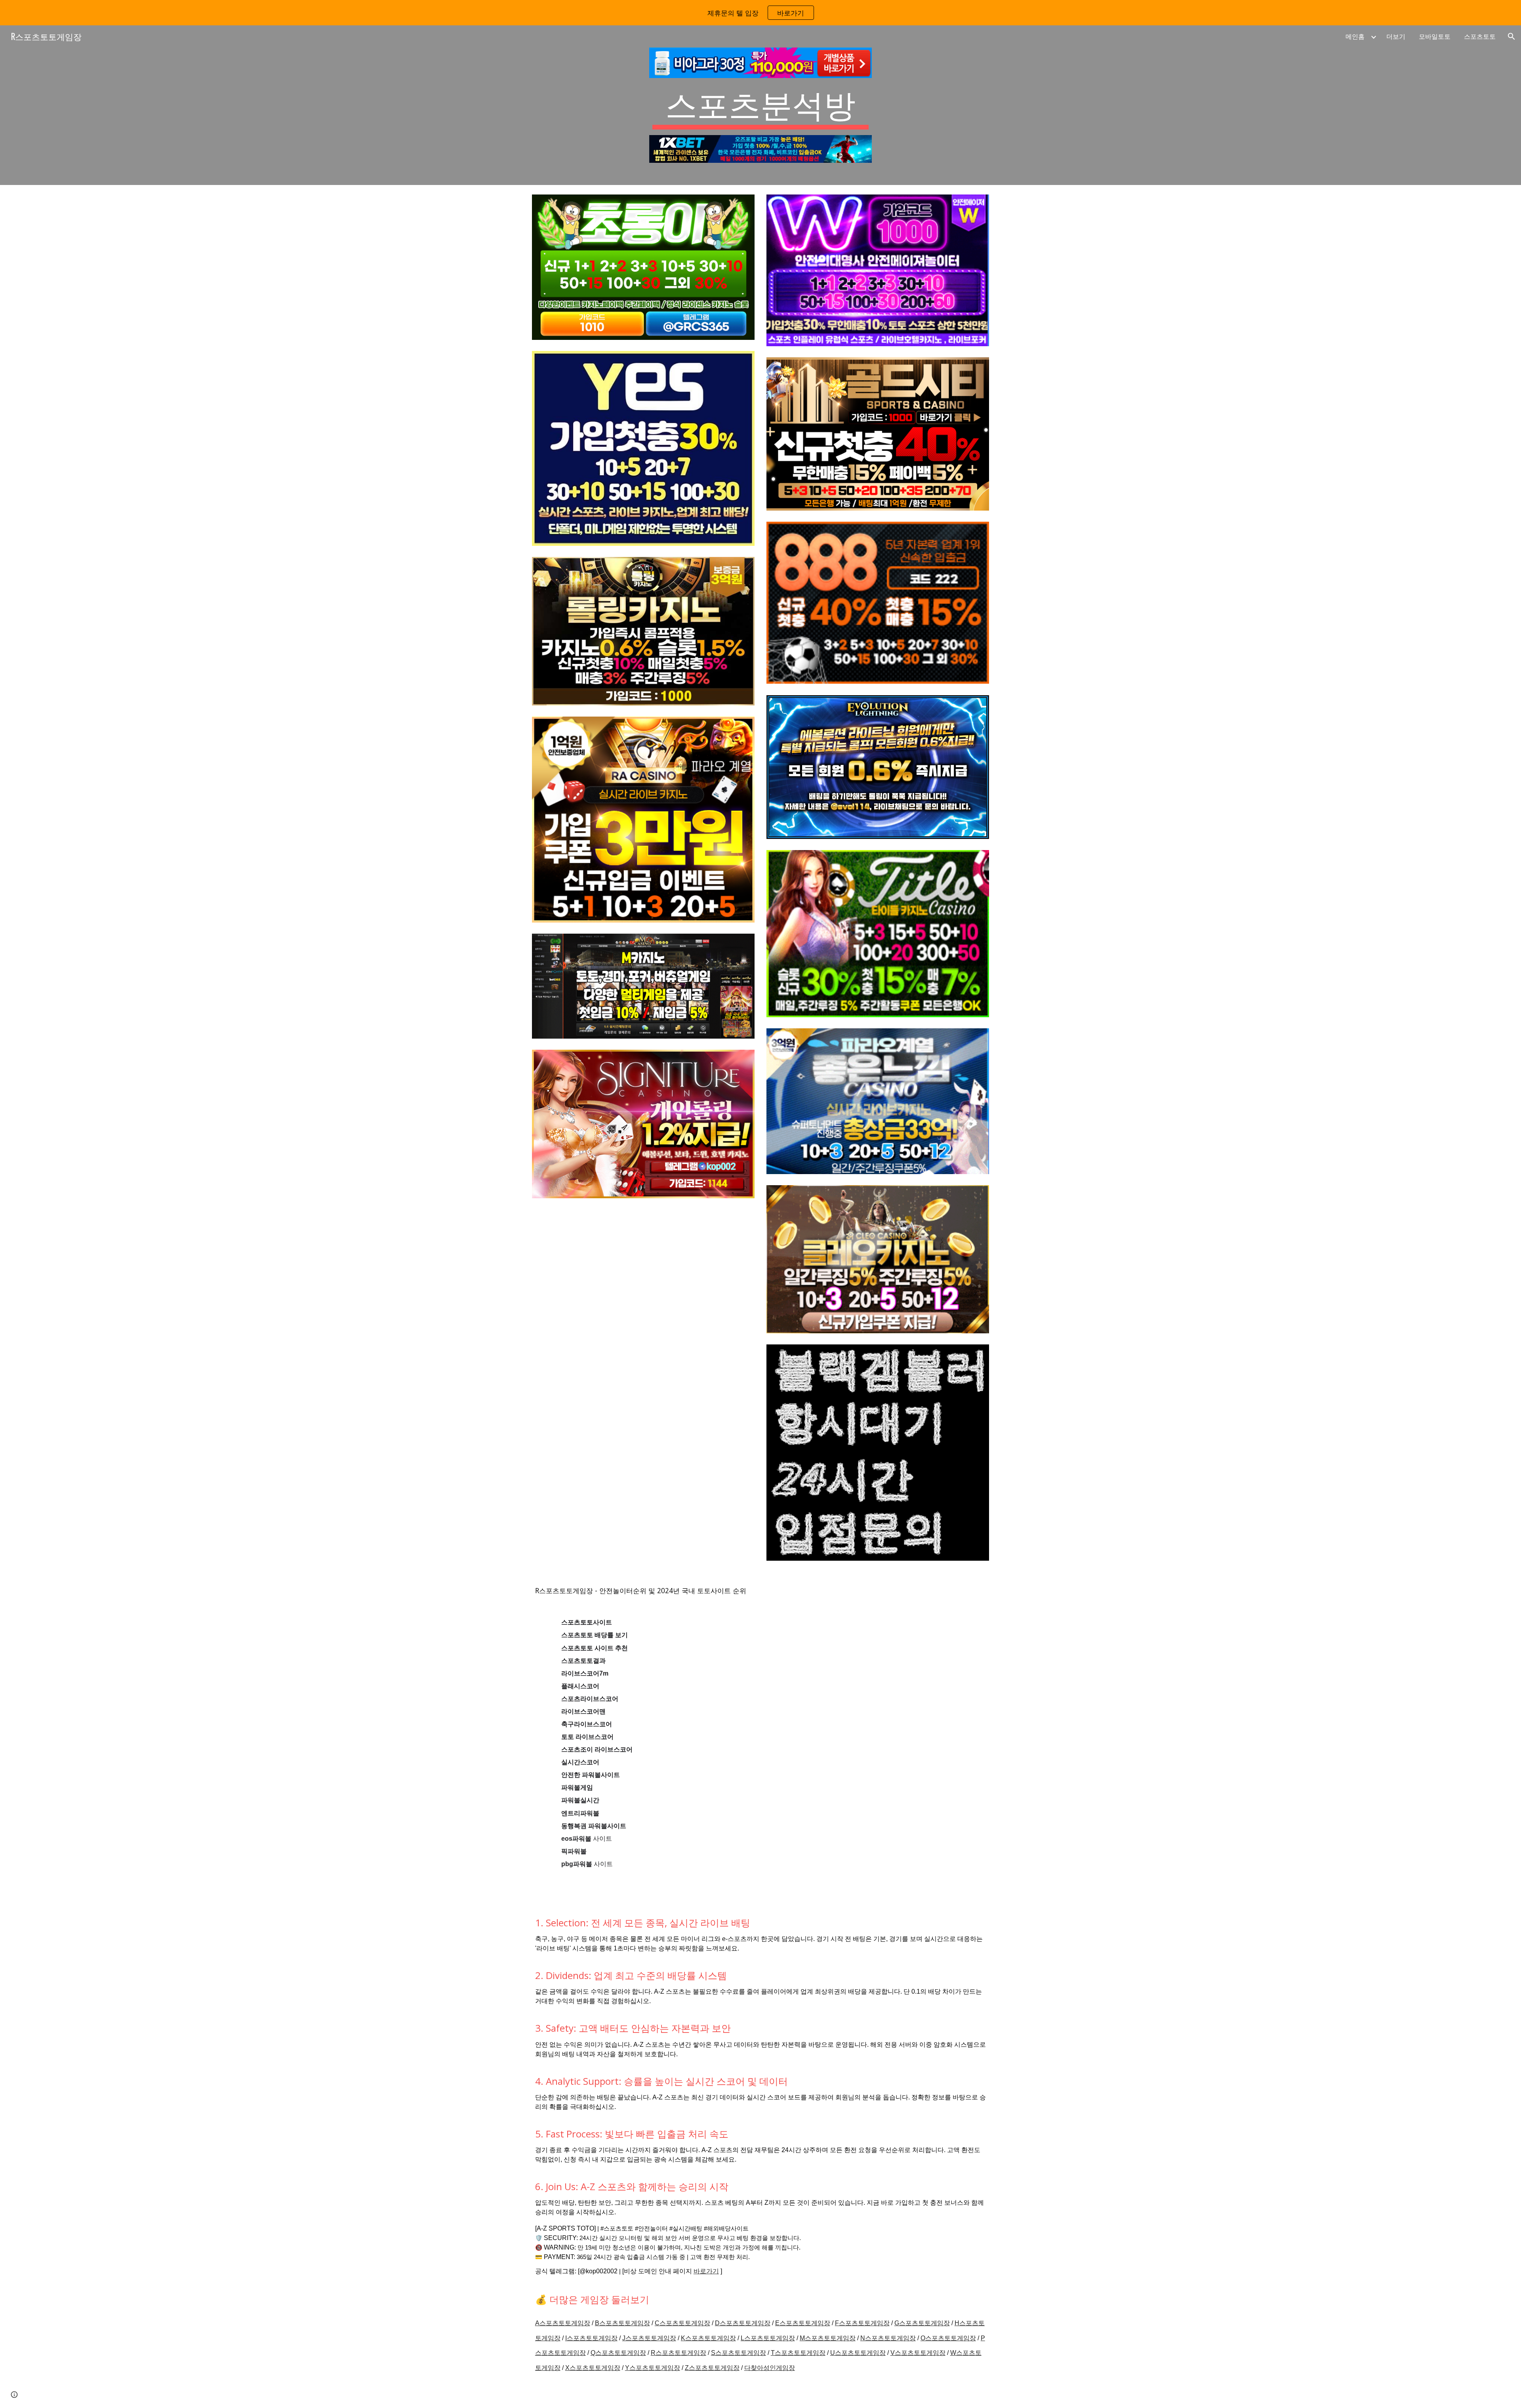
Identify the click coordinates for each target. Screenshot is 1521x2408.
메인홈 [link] (1355, 36)
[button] (1511, 36)
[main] (760, 107)
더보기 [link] (1396, 36)
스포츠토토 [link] (1480, 36)
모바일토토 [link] (1435, 36)
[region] (760, 13)
